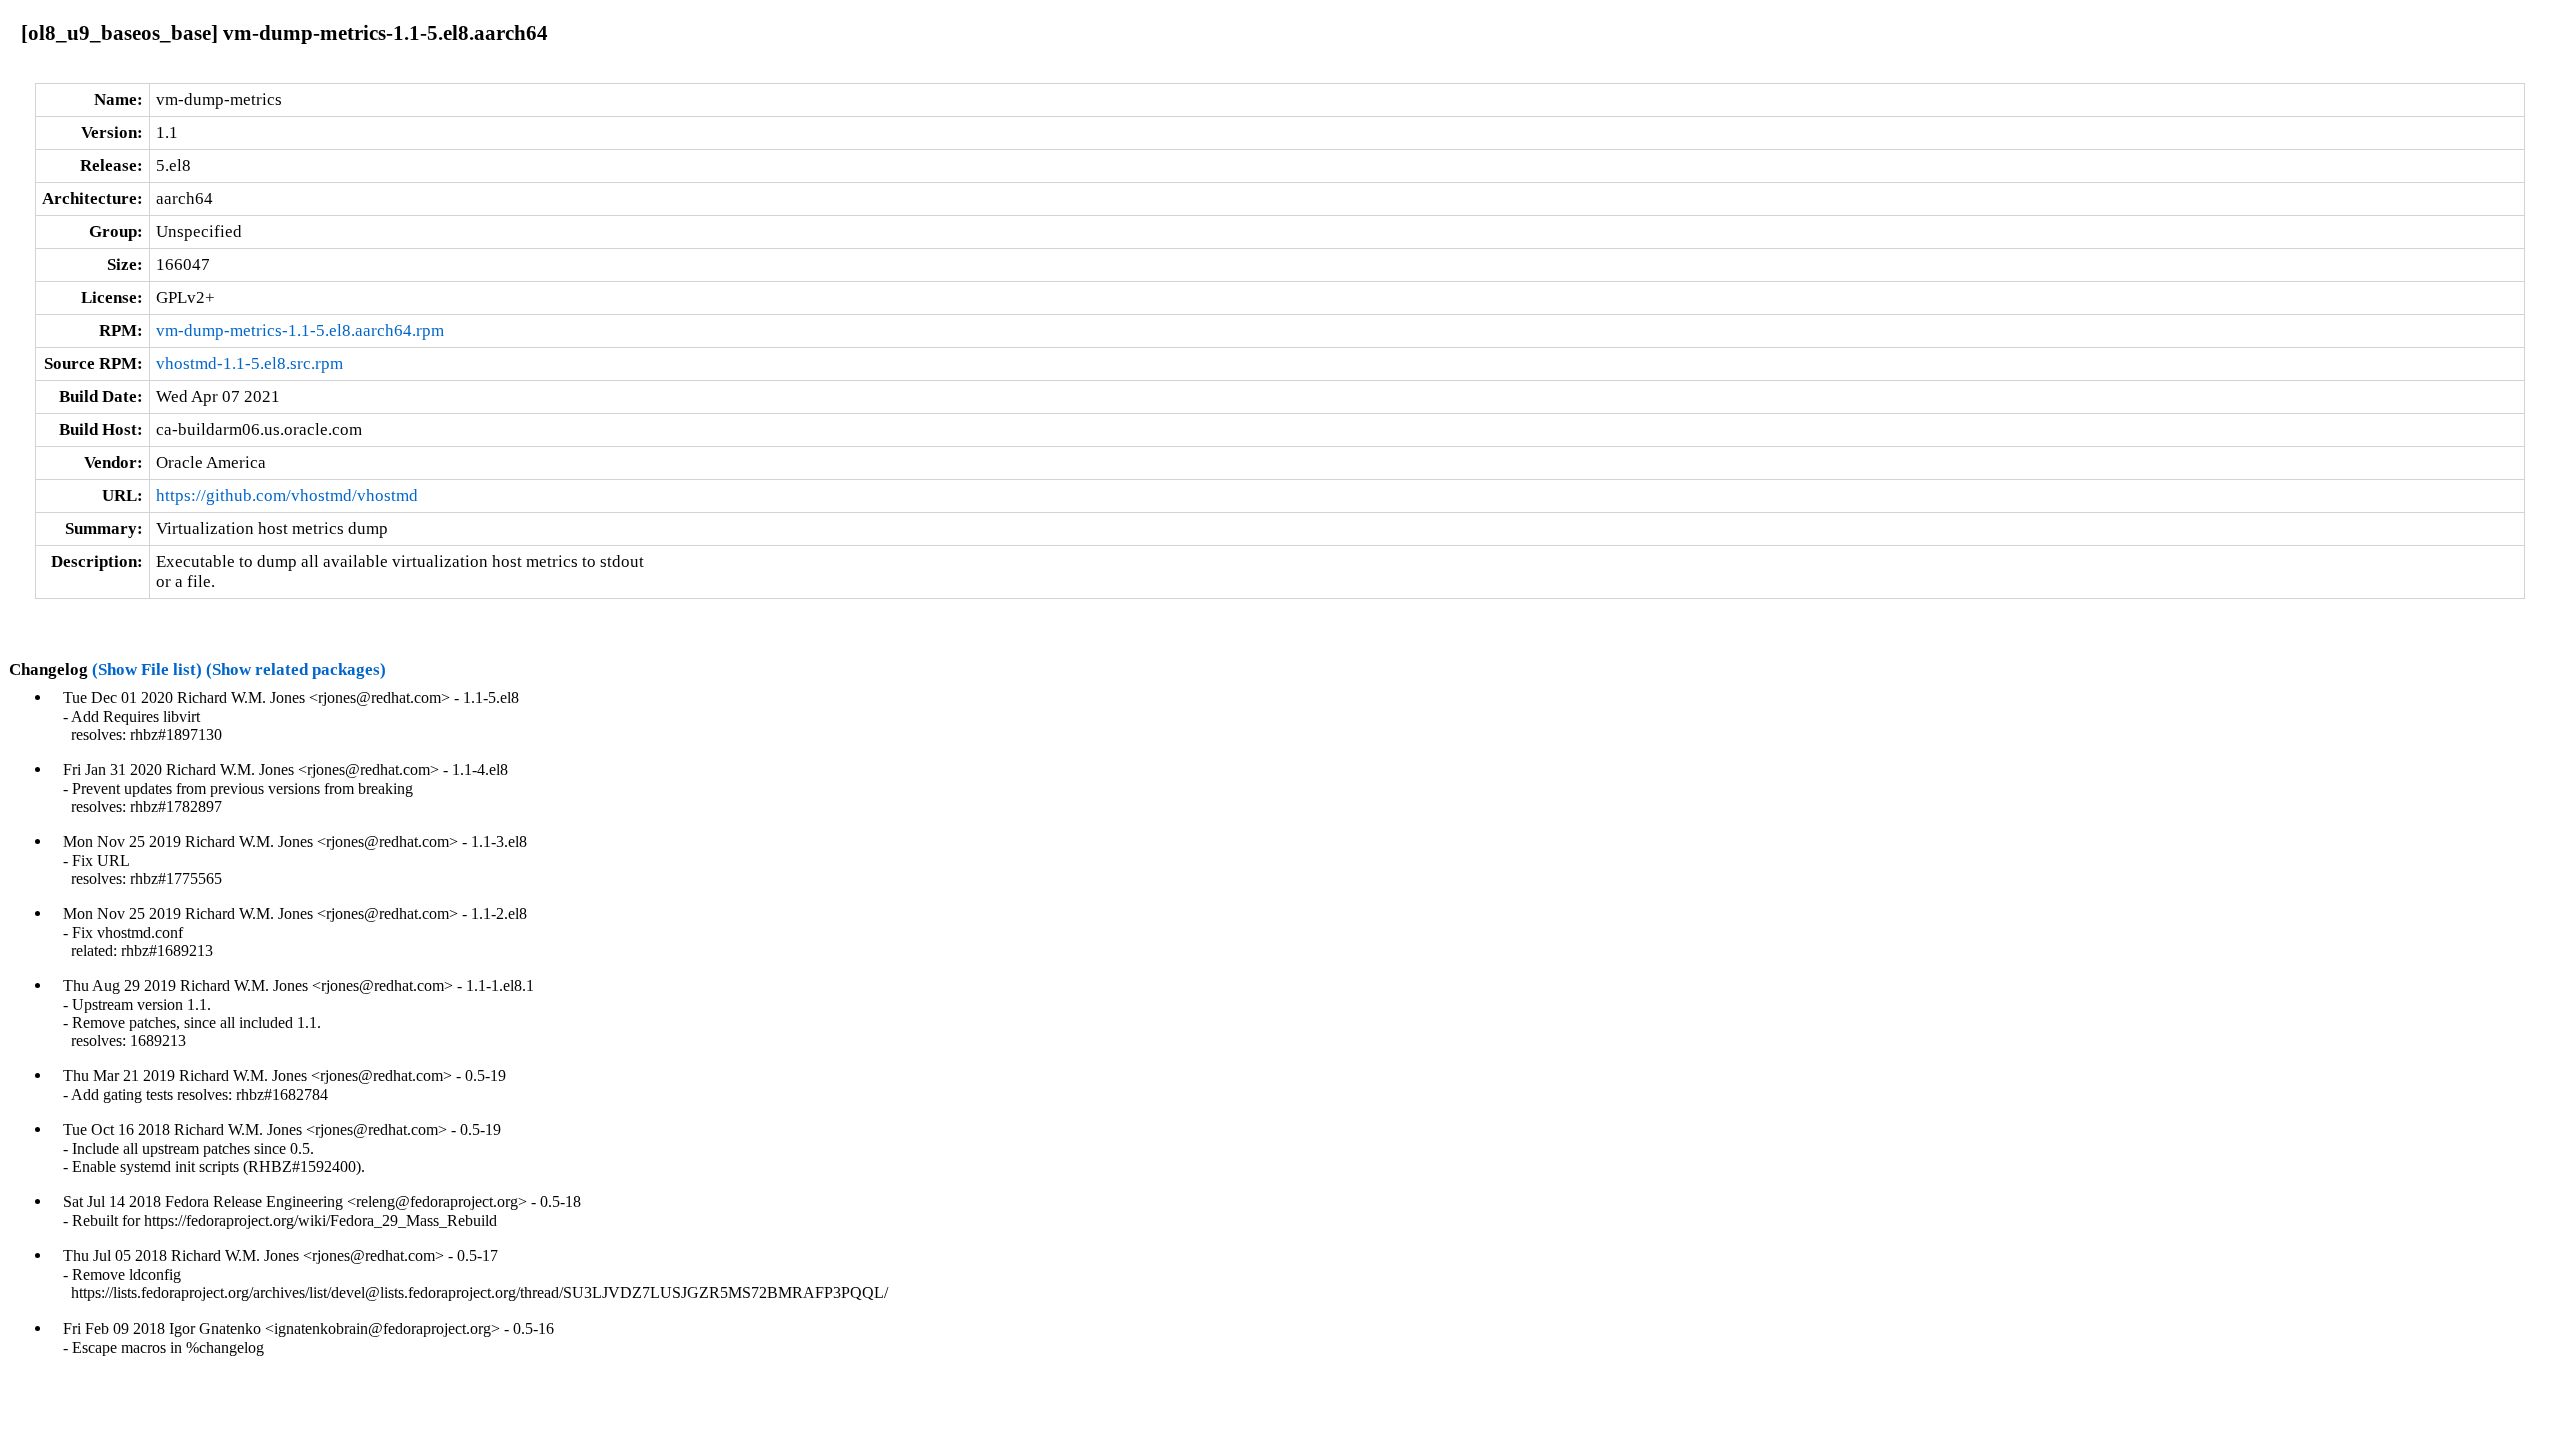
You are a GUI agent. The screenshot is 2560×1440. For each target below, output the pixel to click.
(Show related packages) (296, 669)
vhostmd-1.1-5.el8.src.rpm (249, 363)
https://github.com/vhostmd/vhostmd (287, 495)
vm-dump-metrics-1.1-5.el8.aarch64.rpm (300, 330)
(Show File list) (147, 669)
